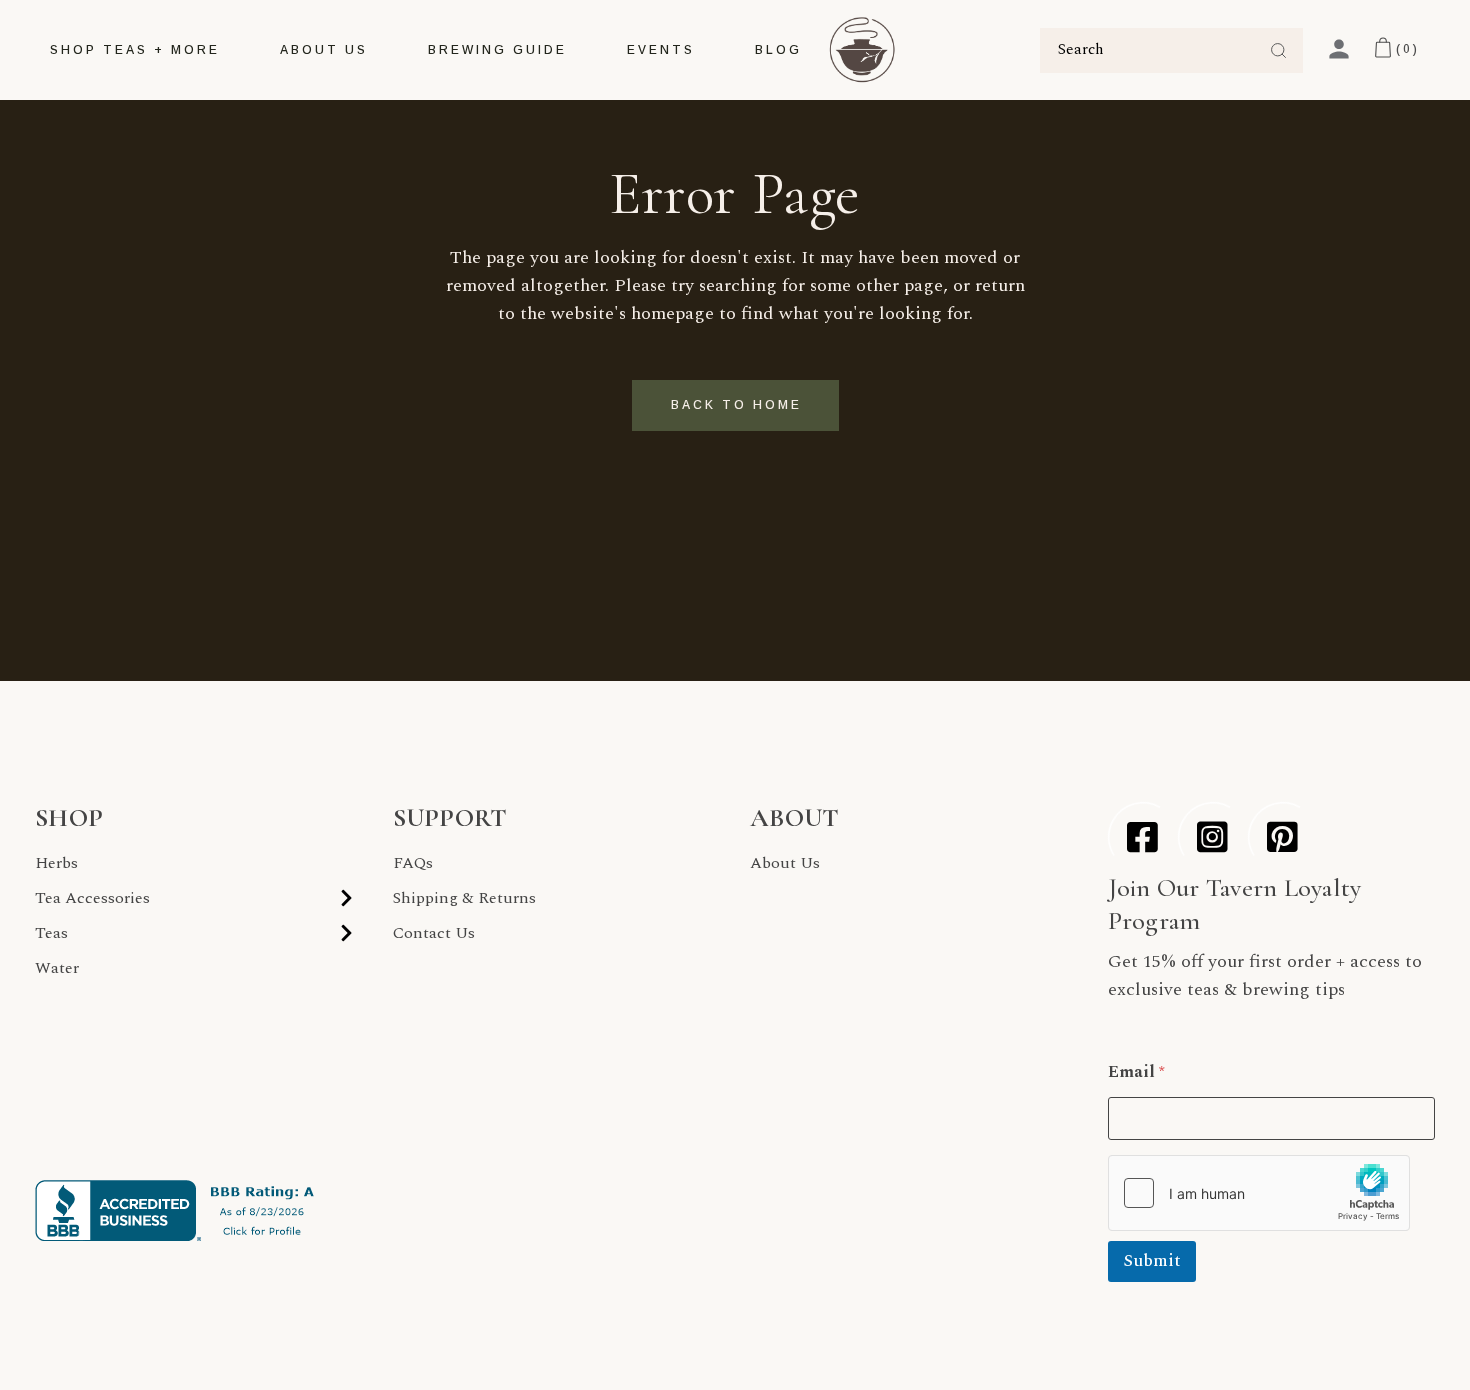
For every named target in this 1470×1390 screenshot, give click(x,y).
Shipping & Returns (464, 898)
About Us (785, 863)
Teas (51, 933)
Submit (1152, 1261)
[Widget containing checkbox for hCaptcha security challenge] (1259, 1193)
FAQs (413, 863)
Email (1136, 1072)
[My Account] (1339, 49)
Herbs (56, 863)
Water (57, 968)
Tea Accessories (92, 898)
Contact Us (434, 933)
